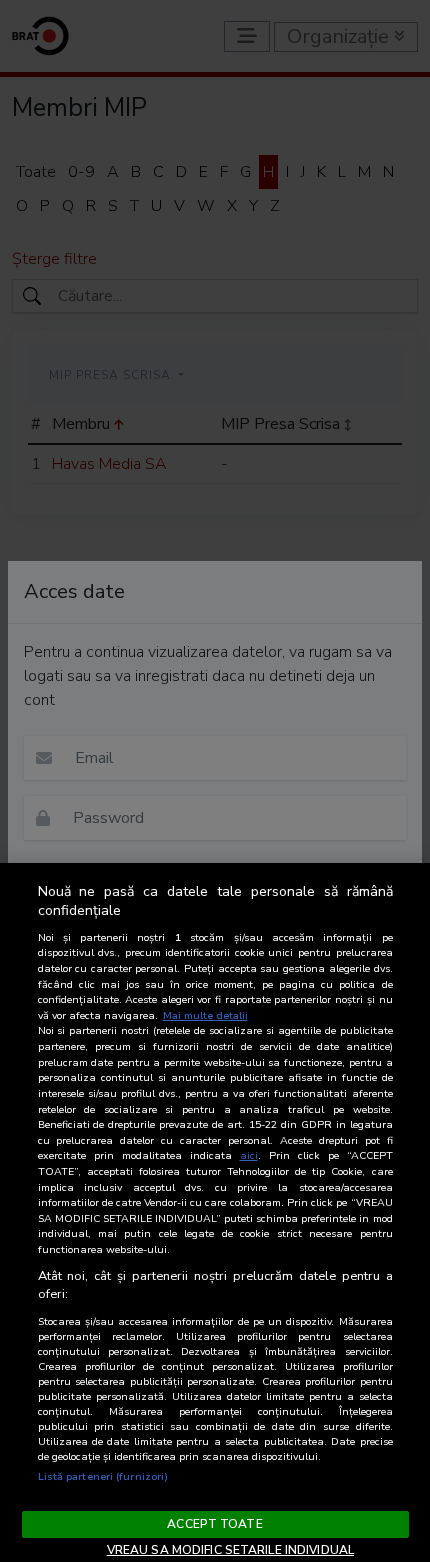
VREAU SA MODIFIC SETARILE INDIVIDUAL (230, 1550)
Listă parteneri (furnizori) (103, 1476)
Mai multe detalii (205, 1015)
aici (249, 1155)
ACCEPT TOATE (214, 1524)
